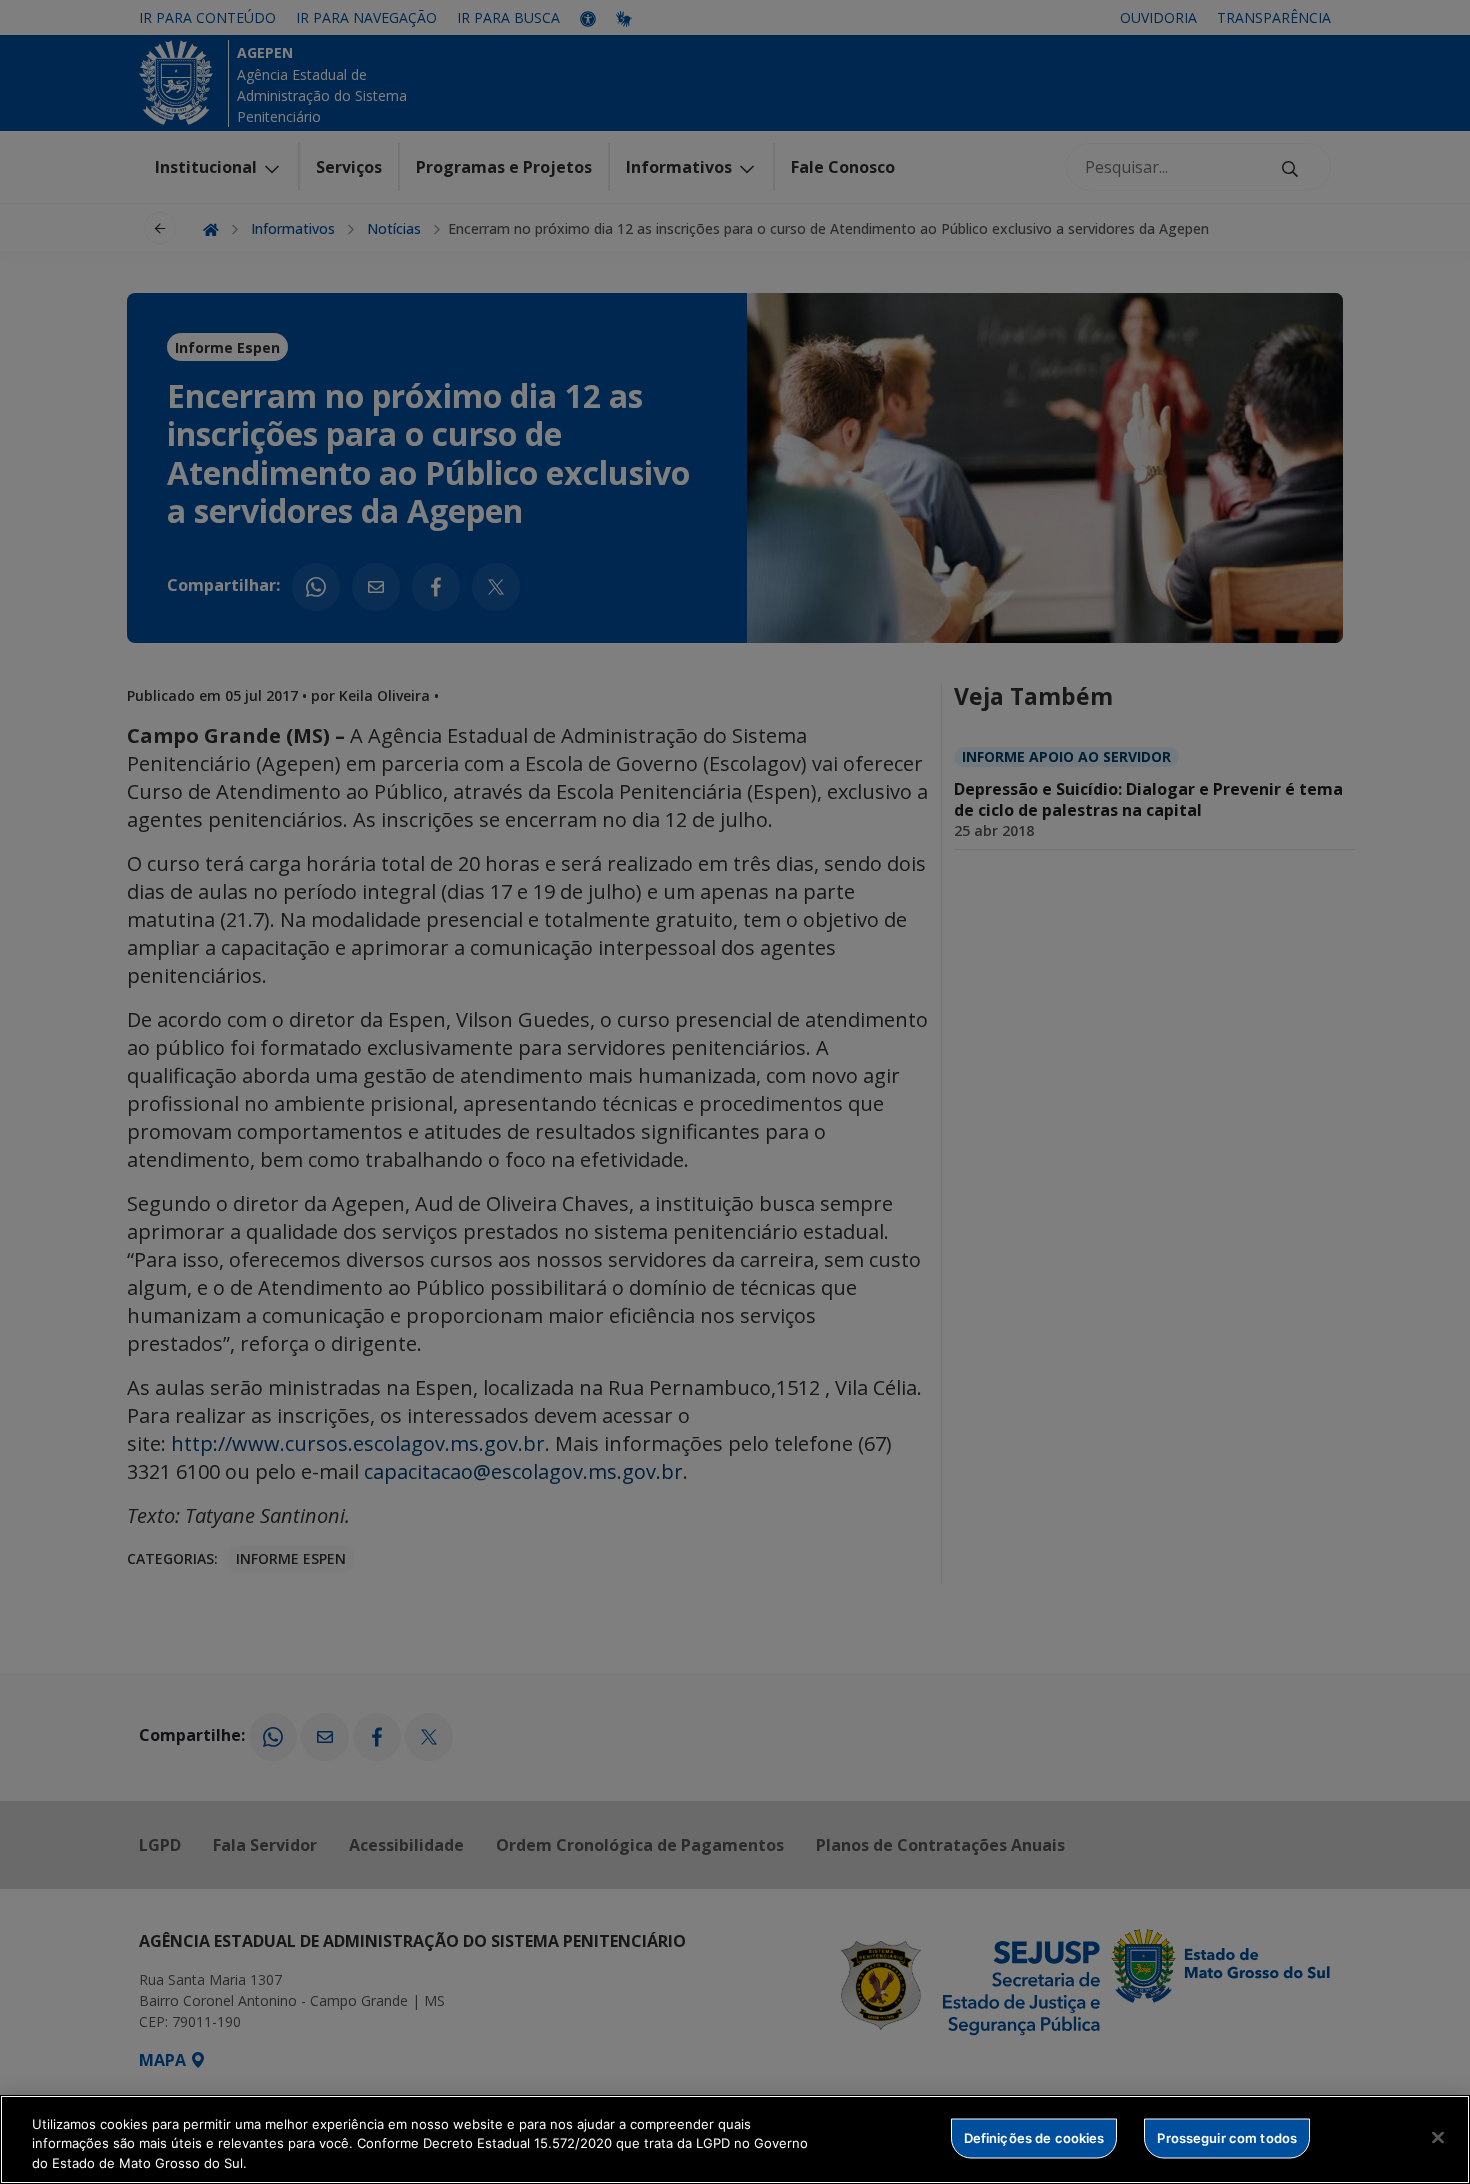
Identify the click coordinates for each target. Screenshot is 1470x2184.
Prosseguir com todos (1227, 2137)
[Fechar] (1438, 2137)
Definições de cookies (1034, 2137)
